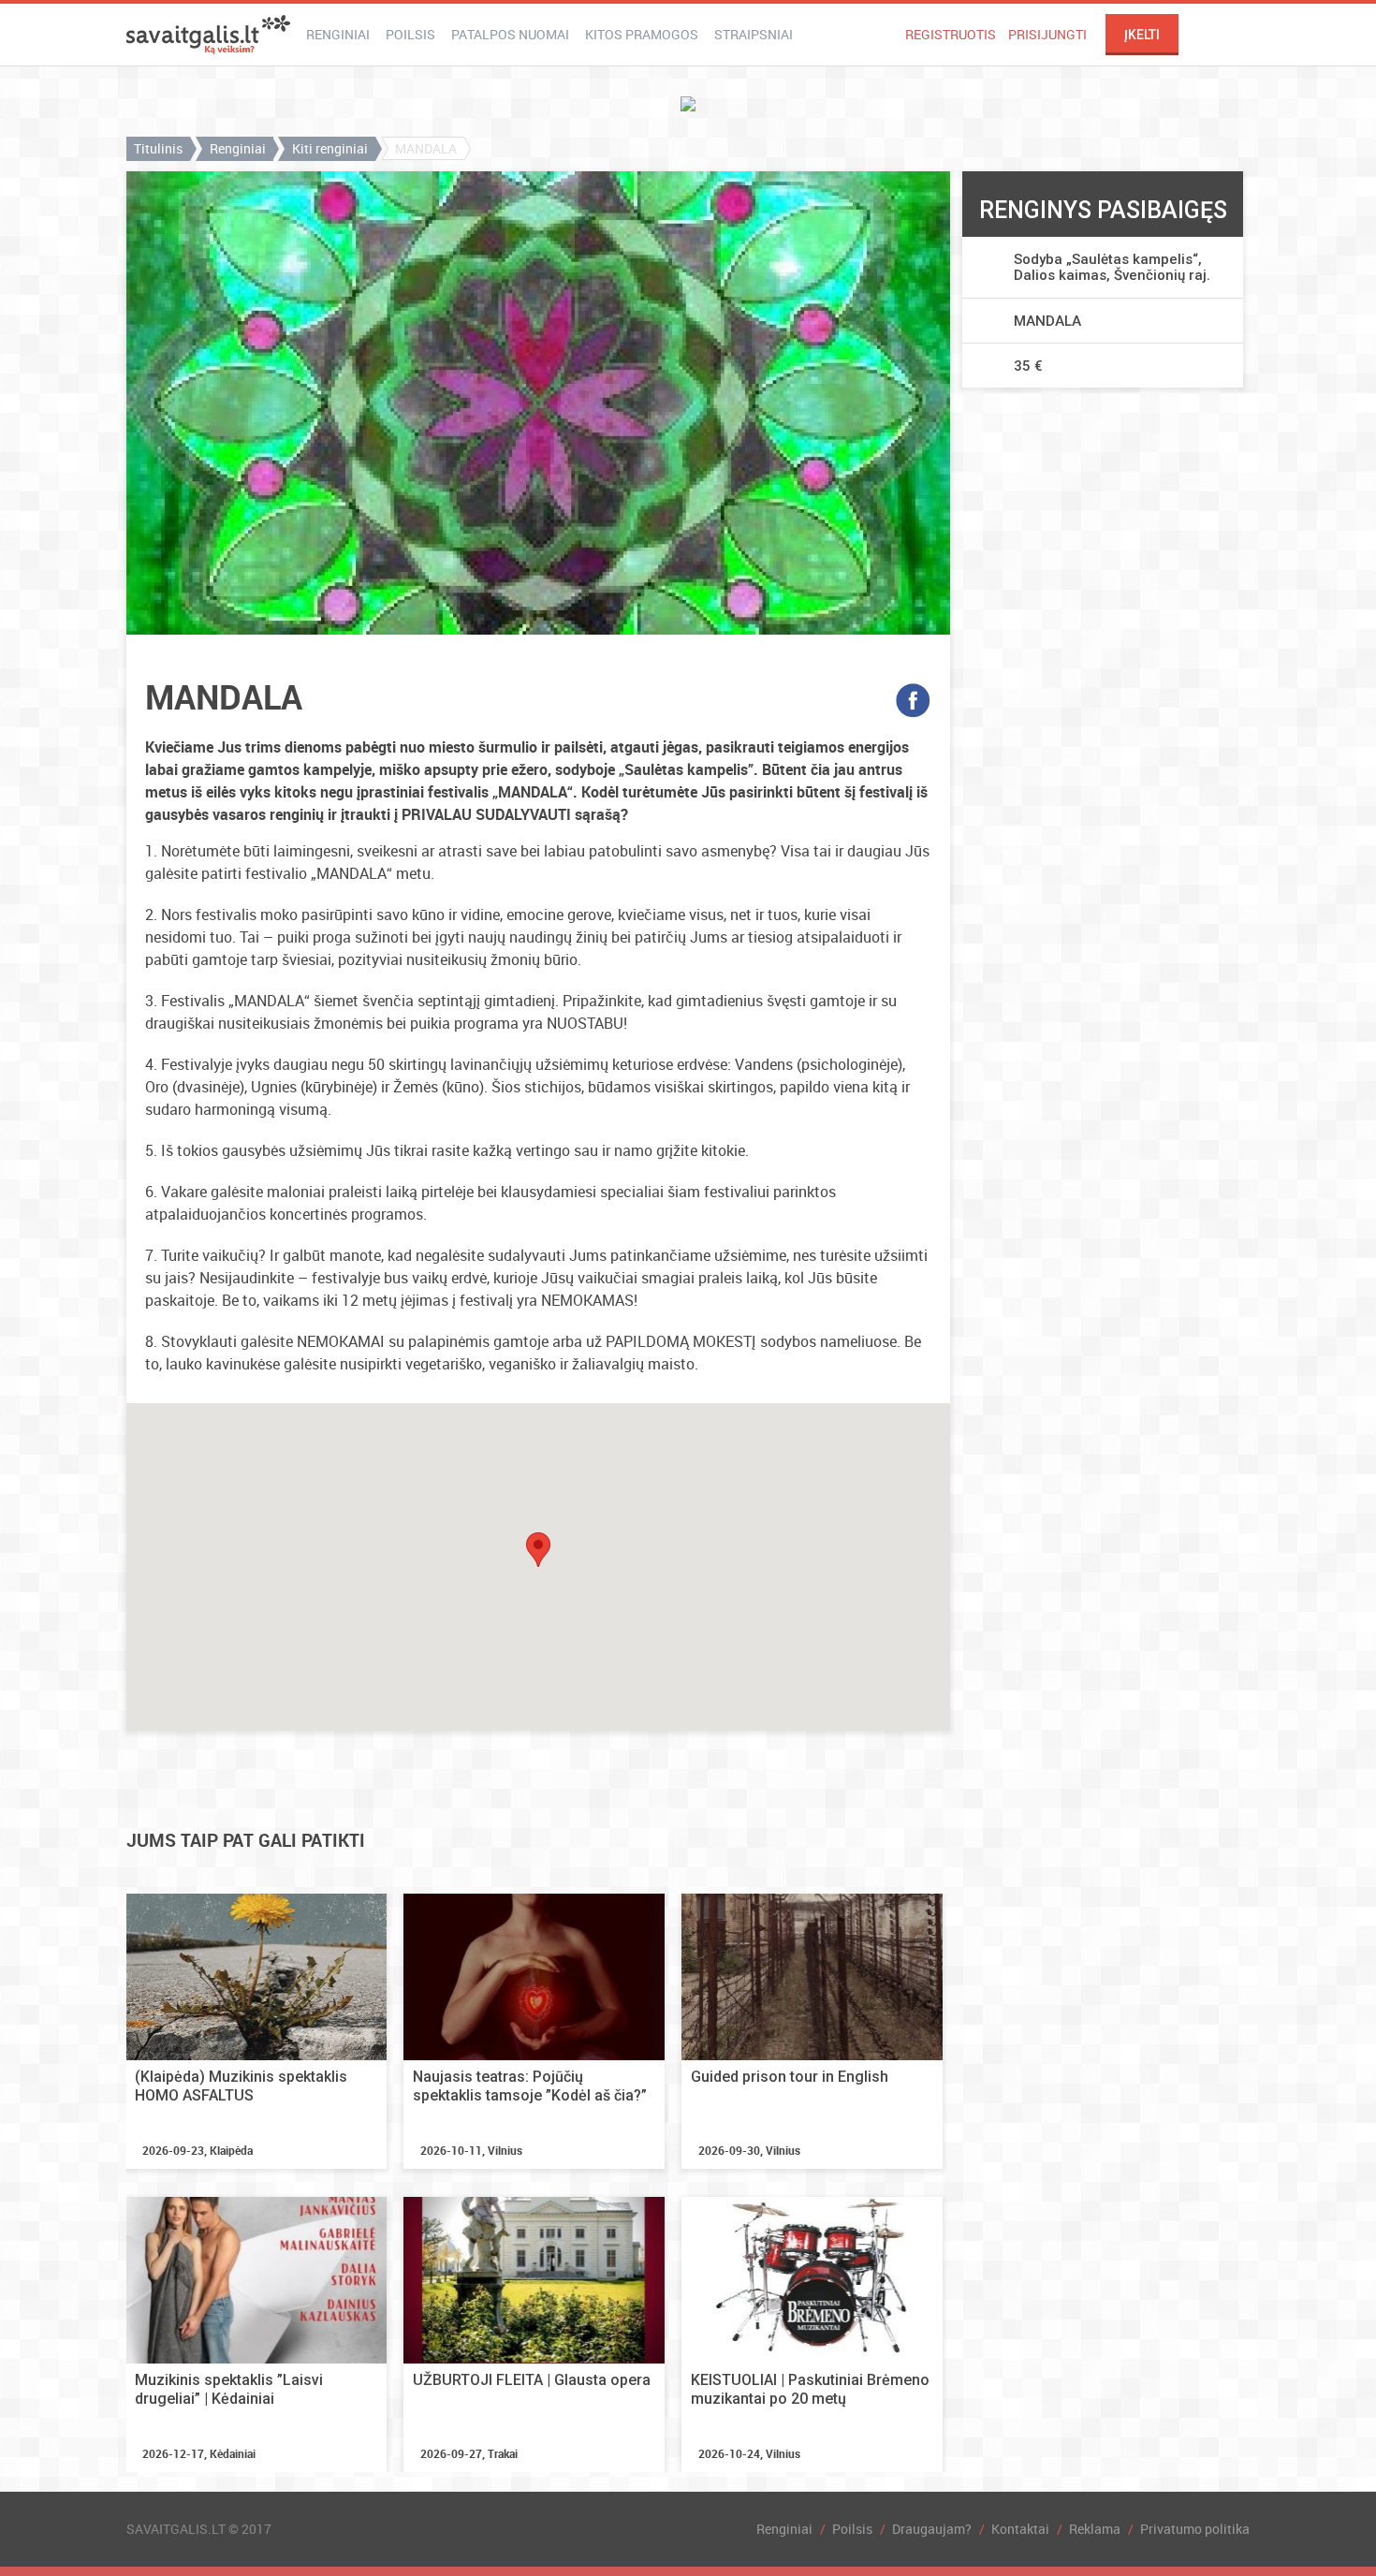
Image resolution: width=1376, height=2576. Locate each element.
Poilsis (410, 34)
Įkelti (1142, 35)
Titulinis (158, 148)
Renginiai (338, 34)
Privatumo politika (1195, 2529)
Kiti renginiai (330, 148)
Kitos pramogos (642, 34)
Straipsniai (754, 34)
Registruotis (951, 34)
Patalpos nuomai (510, 34)
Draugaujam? (932, 2529)
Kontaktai (1020, 2529)
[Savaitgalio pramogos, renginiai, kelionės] (208, 35)
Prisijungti (1047, 34)
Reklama (1095, 2529)
